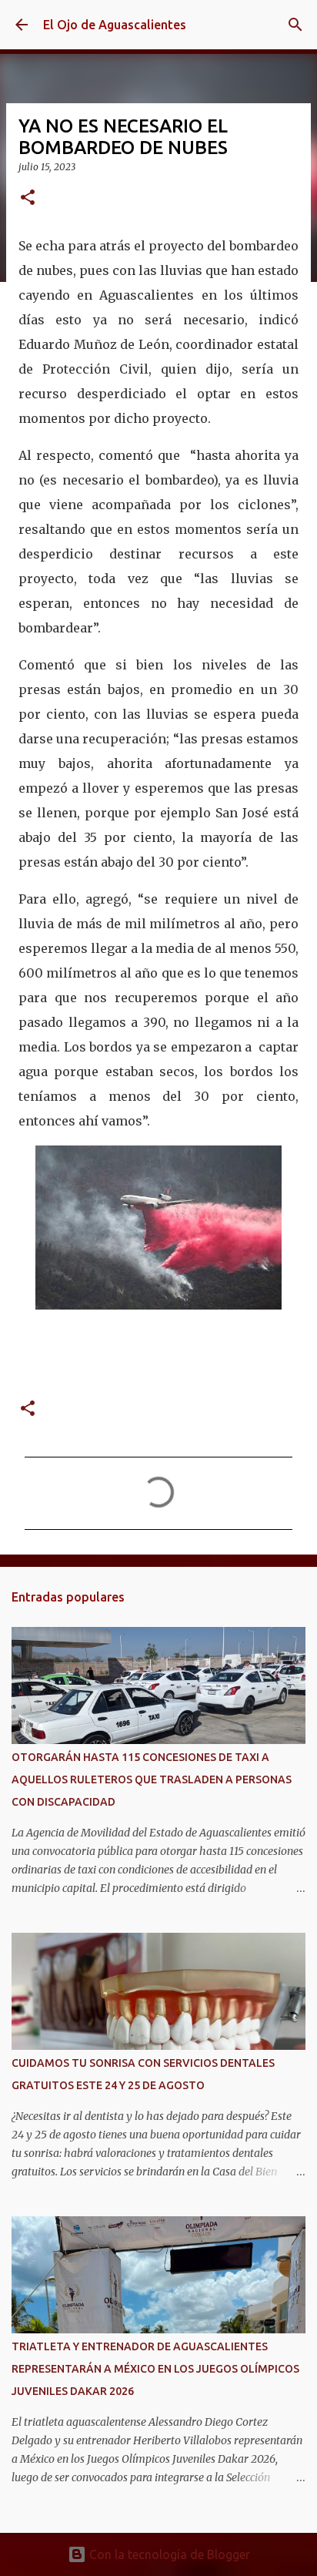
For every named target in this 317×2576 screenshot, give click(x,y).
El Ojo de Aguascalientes (115, 25)
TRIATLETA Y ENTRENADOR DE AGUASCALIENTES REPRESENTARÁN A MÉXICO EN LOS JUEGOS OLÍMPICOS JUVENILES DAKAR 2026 (155, 2369)
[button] (28, 198)
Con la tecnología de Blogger (168, 2554)
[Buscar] (295, 25)
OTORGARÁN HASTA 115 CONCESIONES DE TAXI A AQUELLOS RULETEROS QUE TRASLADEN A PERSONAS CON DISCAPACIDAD (152, 1779)
